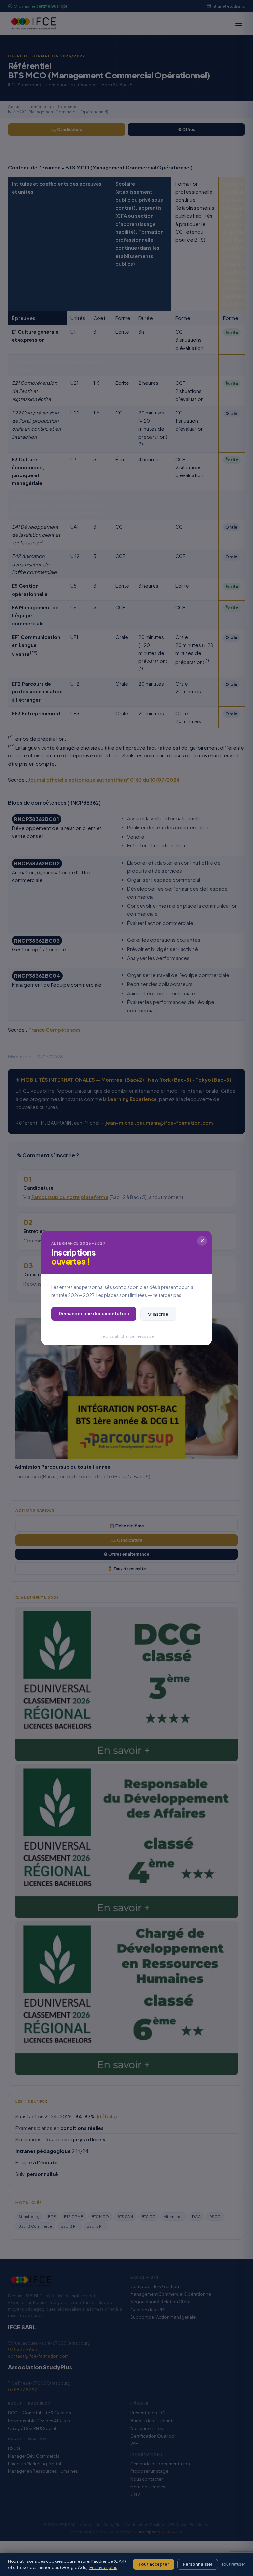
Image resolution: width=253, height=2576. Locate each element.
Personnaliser (198, 2564)
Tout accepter (154, 2564)
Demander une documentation (94, 1314)
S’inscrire (158, 1314)
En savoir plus (103, 2567)
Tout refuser (233, 2564)
